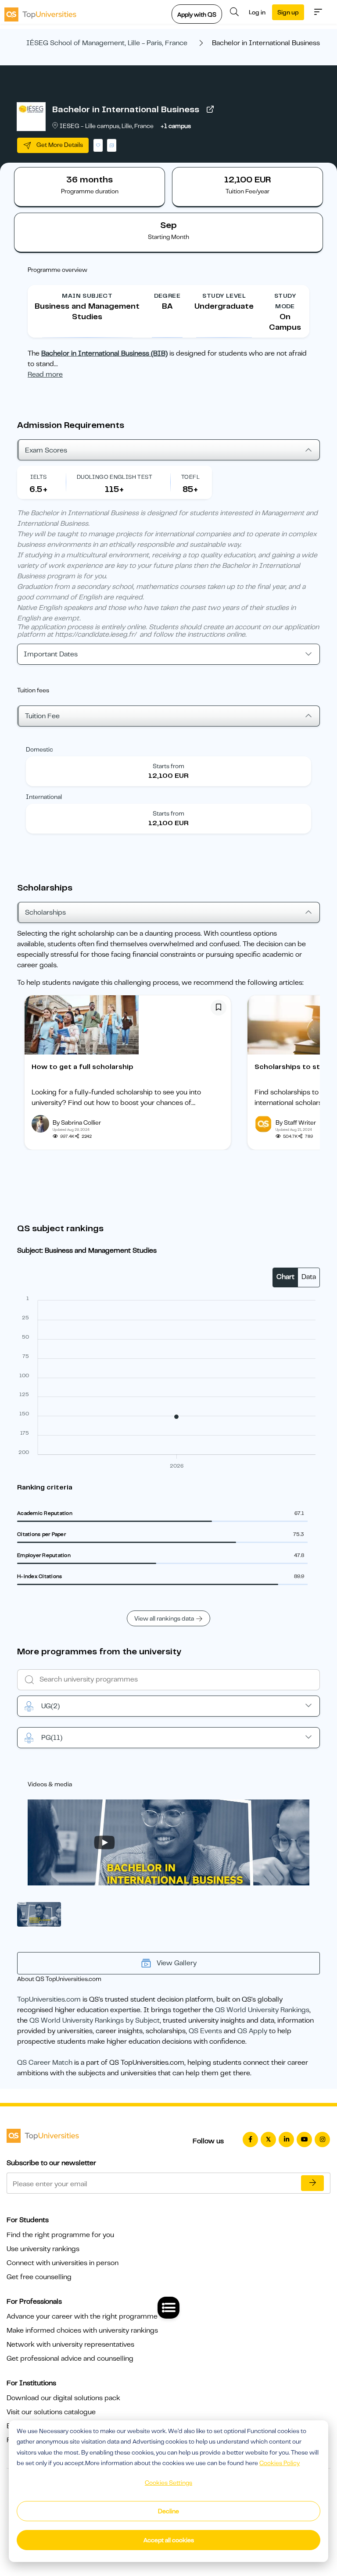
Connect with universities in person (63, 2263)
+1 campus (176, 126)
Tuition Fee (42, 716)
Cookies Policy (280, 2463)
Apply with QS (197, 14)
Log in (257, 12)
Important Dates (51, 654)
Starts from (168, 766)
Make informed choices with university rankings (82, 2330)
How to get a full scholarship (82, 1067)
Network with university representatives (70, 2344)
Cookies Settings (168, 2483)
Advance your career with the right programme (82, 2316)
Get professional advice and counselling (70, 2359)
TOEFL (190, 477)
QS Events (205, 2031)
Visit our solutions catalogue (51, 2412)
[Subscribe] (312, 2183)
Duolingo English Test (115, 477)
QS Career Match (45, 2063)
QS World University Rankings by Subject (95, 2020)
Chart (285, 1277)
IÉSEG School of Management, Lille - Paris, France (107, 43)
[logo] (40, 12)
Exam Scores (46, 450)
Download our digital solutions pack (63, 2398)
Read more (45, 374)
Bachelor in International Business (126, 109)
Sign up (288, 12)
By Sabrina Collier (77, 1122)
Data (309, 1277)
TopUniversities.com (49, 1999)
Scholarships (45, 912)
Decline (168, 2511)
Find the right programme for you (60, 2235)
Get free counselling (39, 2277)
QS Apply (252, 2031)
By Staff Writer (296, 1122)
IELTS (38, 477)
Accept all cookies (169, 2540)
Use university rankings (43, 2249)
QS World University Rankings (262, 2010)
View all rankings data (164, 1618)
